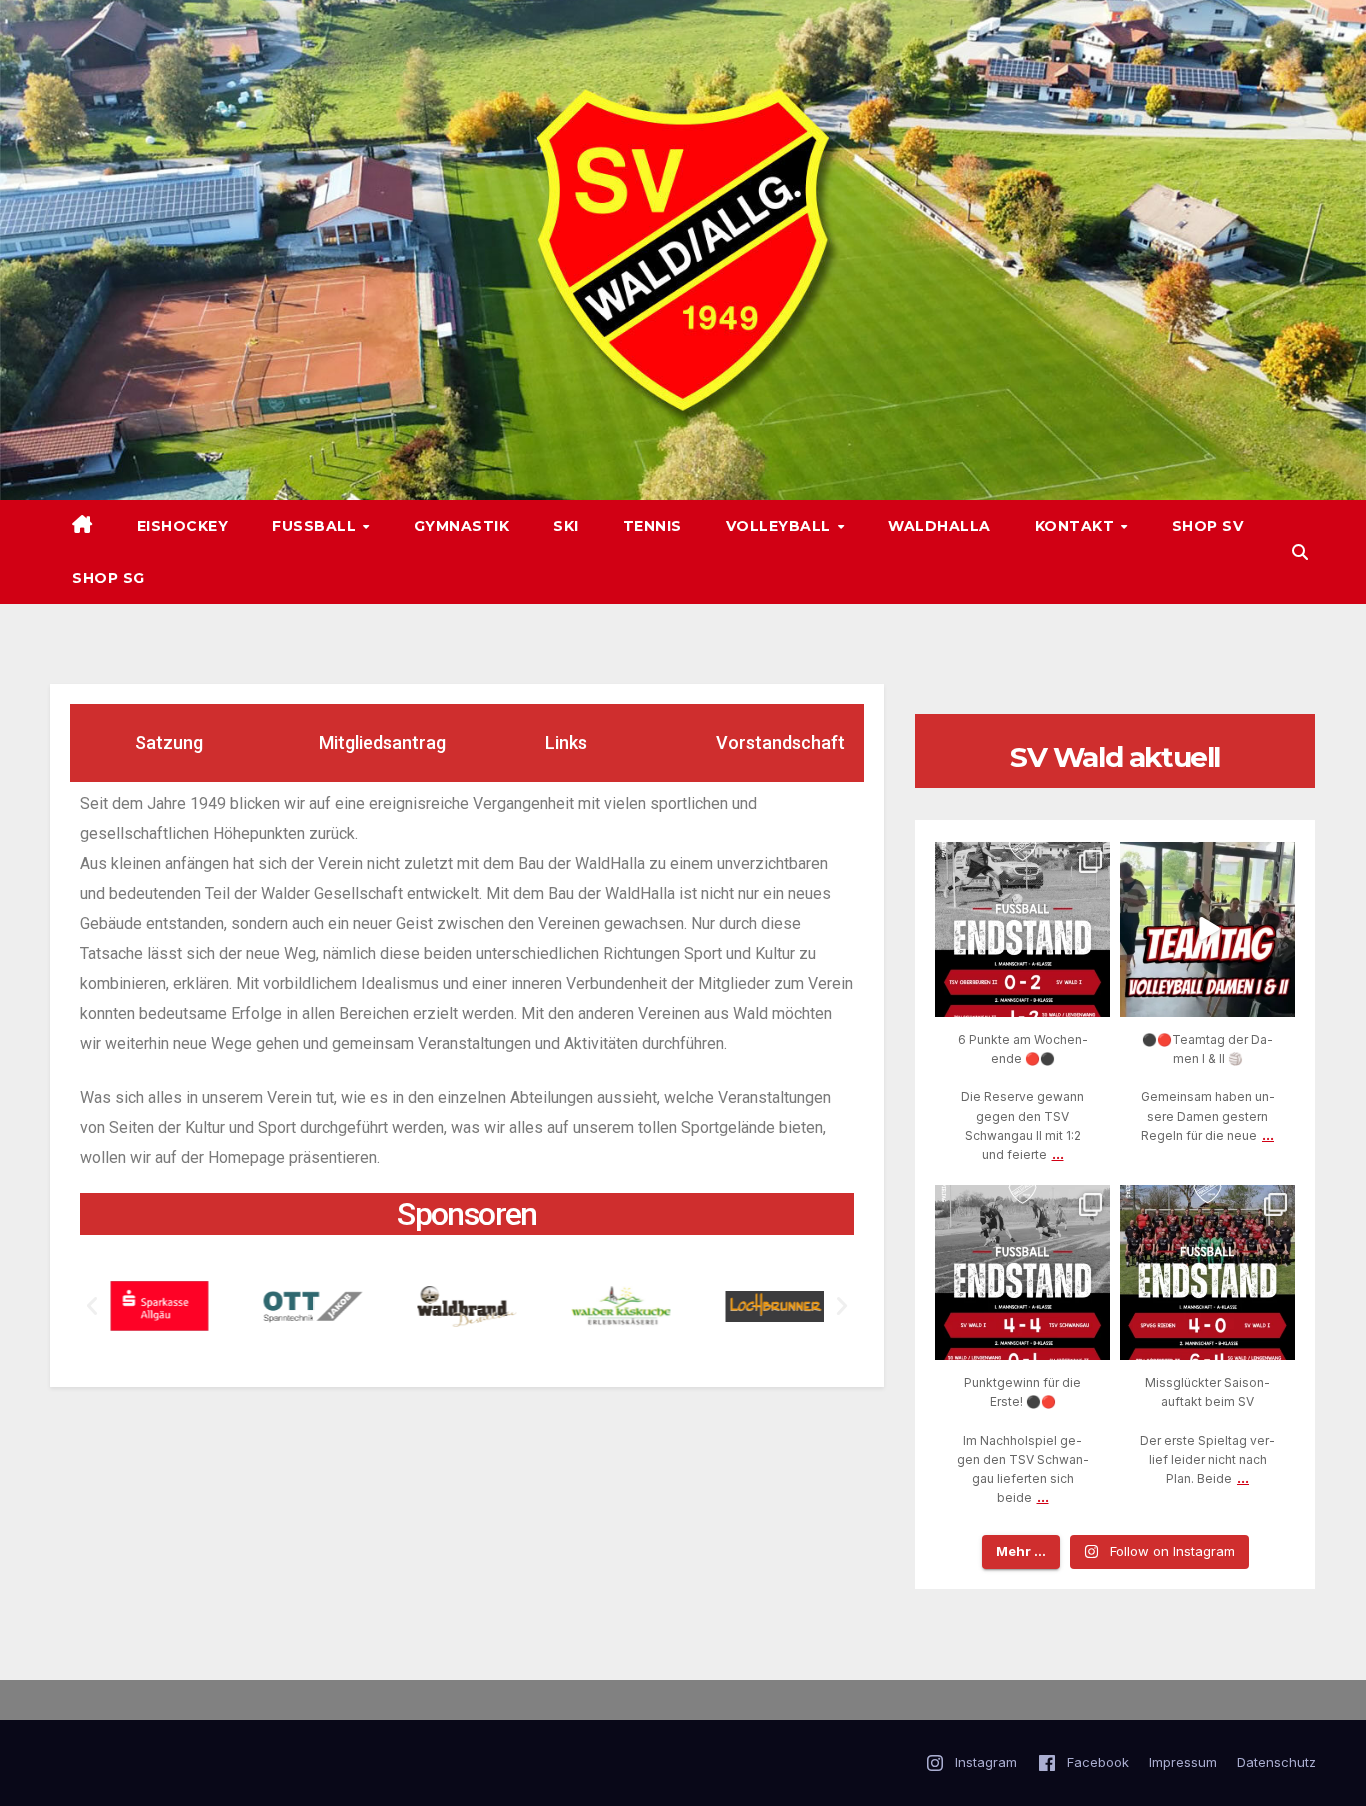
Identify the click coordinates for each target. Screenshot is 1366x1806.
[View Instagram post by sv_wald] (1092, 997)
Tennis (652, 526)
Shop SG (108, 578)
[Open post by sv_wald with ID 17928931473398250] (1022, 1272)
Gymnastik (462, 526)
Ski (566, 526)
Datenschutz (1276, 1762)
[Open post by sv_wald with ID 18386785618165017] (1207, 929)
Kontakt (1077, 526)
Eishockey (183, 526)
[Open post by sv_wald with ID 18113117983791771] (1022, 929)
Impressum (1183, 1762)
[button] (1300, 552)
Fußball (316, 526)
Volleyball (781, 526)
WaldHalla (939, 526)
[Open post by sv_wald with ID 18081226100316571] (1207, 1272)
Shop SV (1208, 526)
